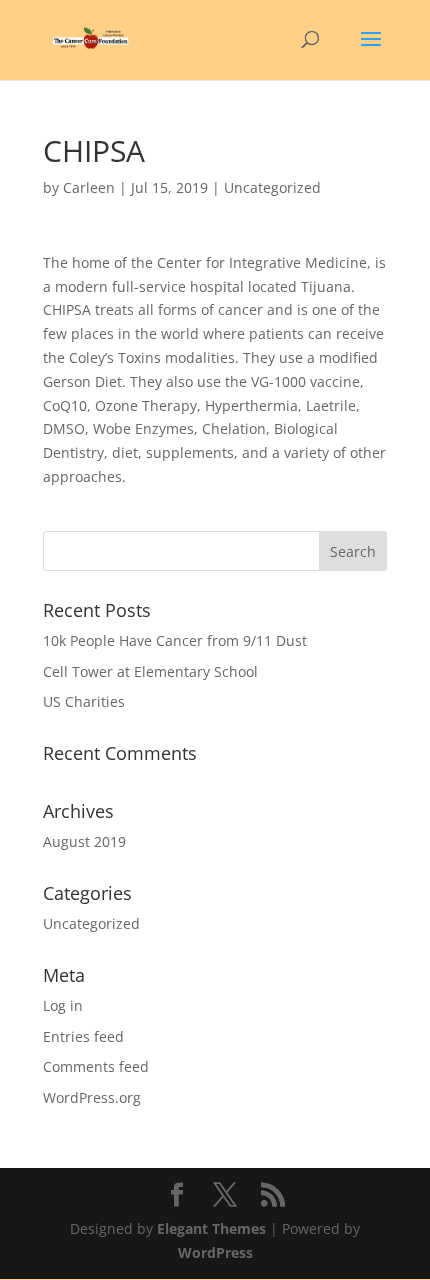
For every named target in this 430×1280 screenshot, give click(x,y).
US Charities (84, 701)
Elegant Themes (211, 1228)
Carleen (89, 187)
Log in (63, 1005)
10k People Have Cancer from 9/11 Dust (175, 640)
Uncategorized (91, 923)
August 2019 (84, 841)
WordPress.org (92, 1097)
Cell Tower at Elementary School (150, 671)
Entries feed (83, 1036)
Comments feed (96, 1066)
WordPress (215, 1252)
